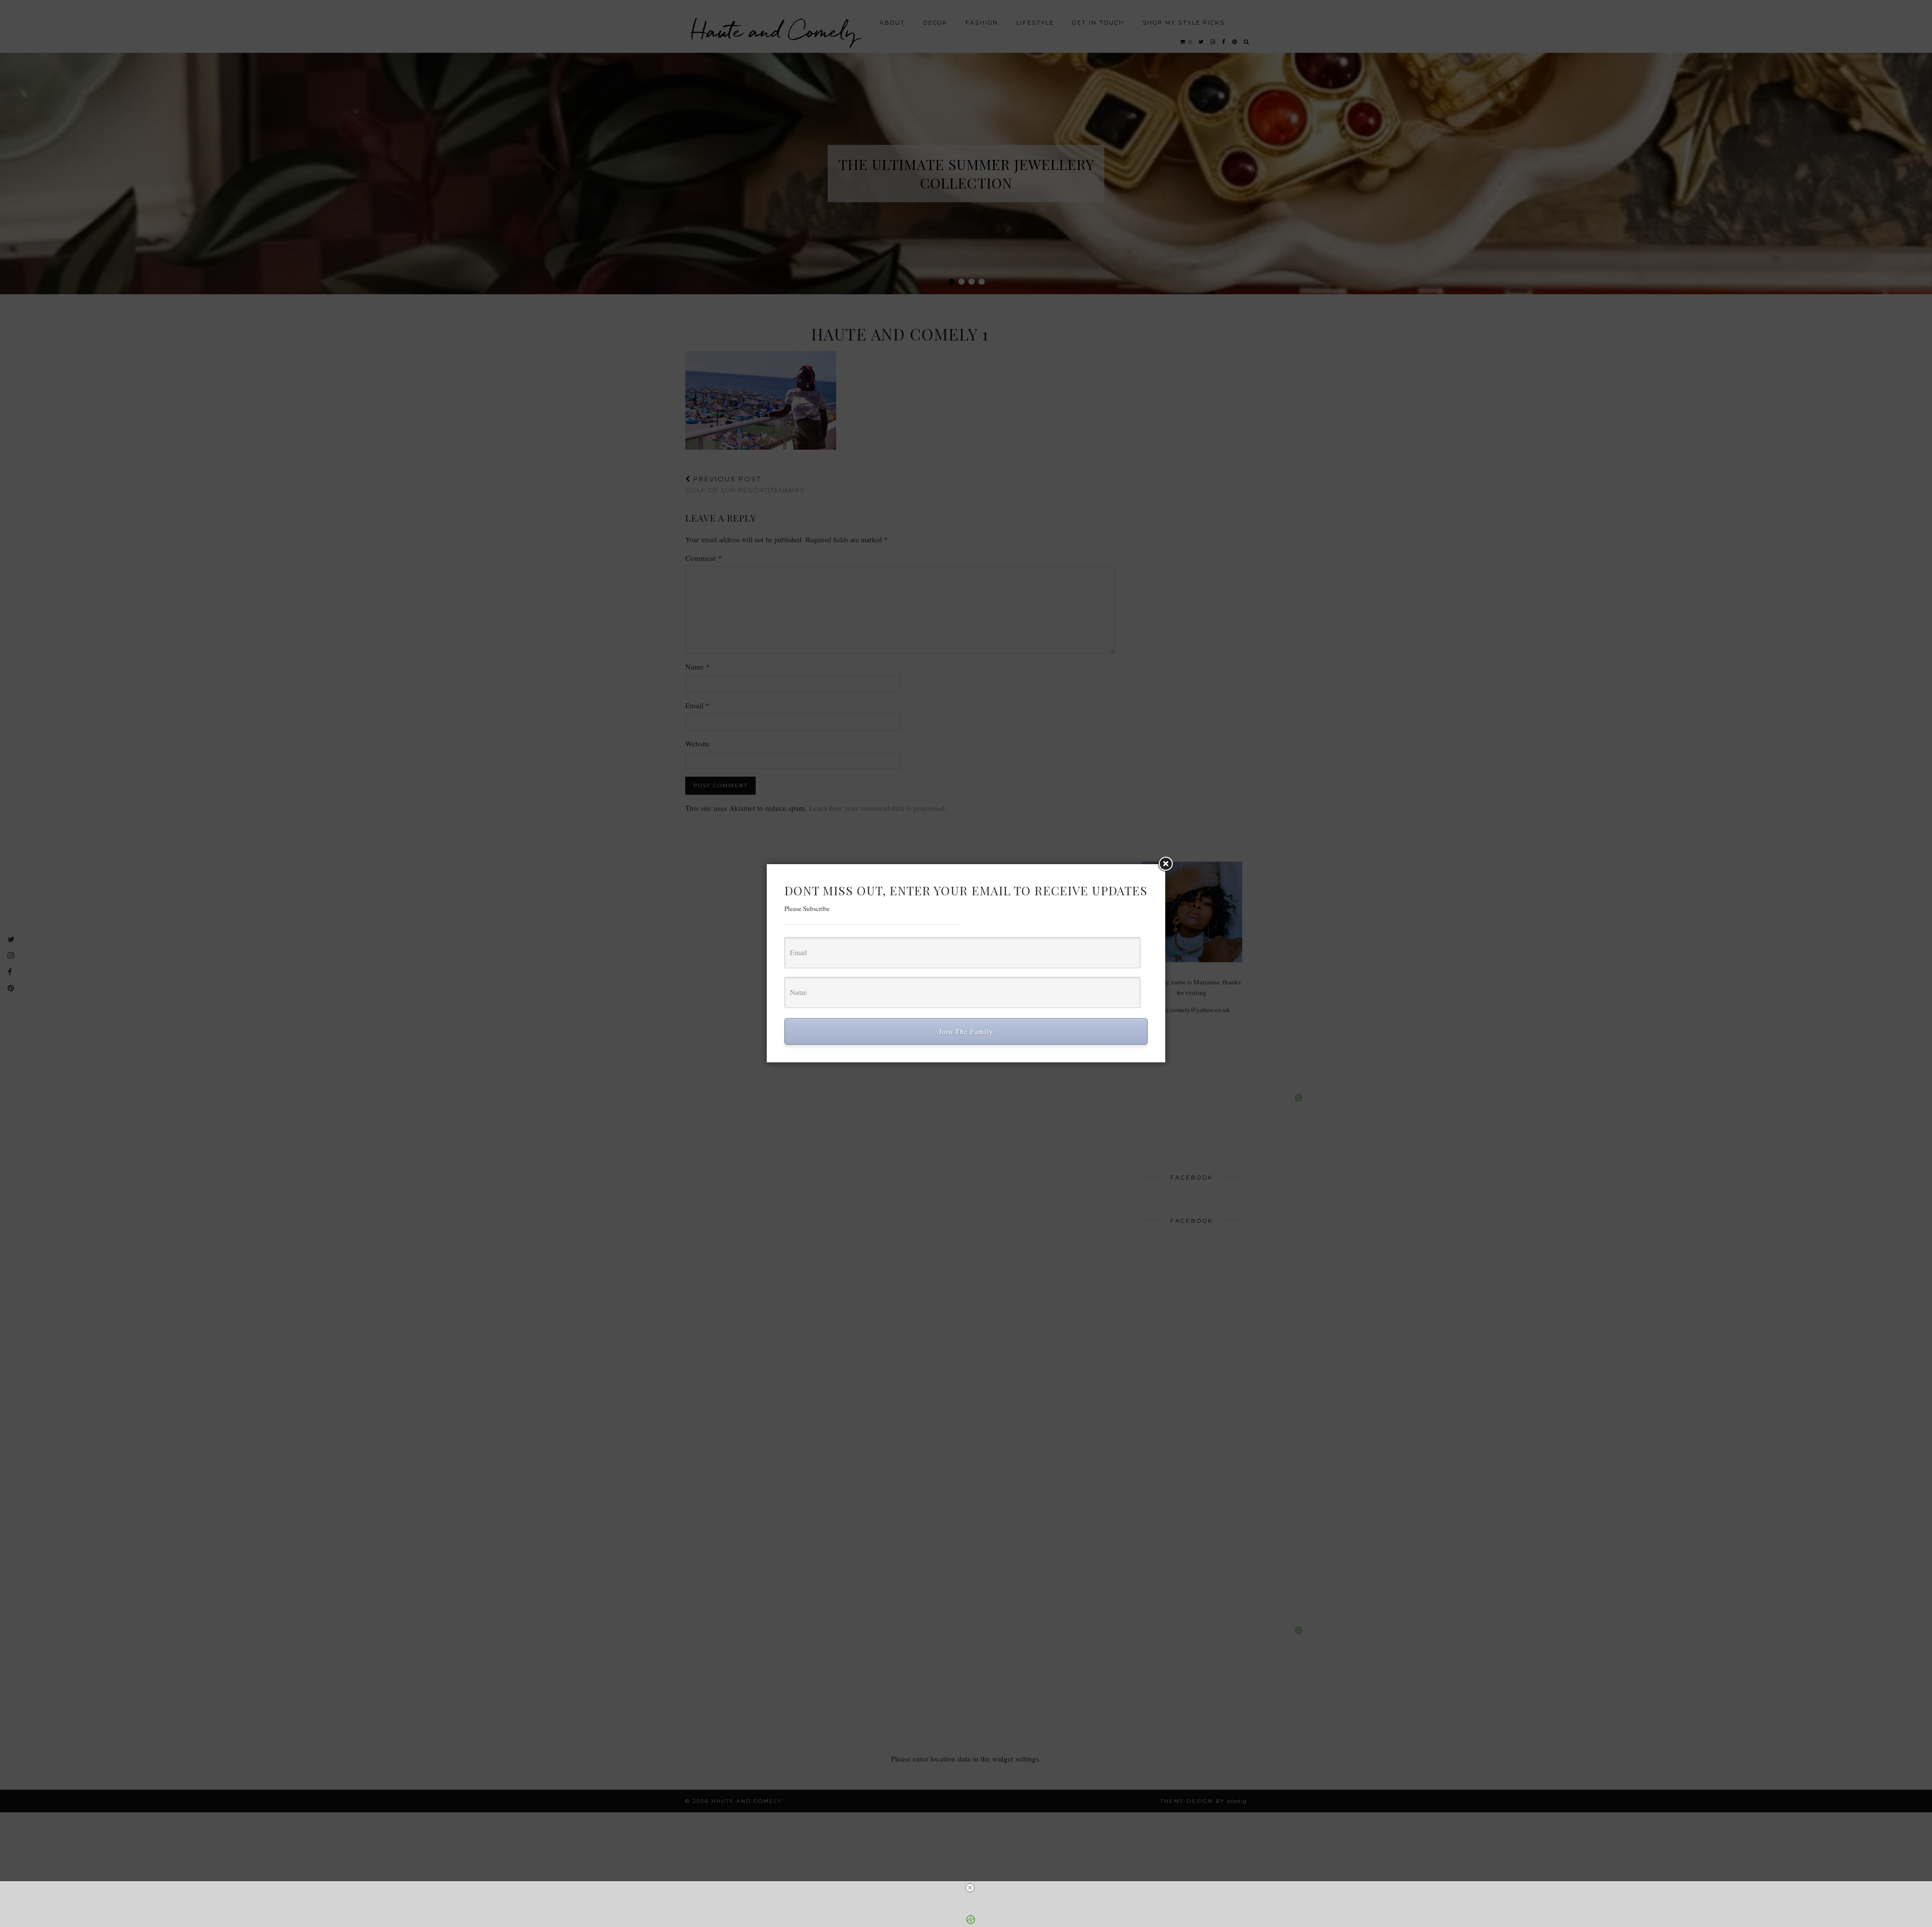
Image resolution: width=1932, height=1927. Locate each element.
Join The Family (966, 1031)
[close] (970, 1888)
